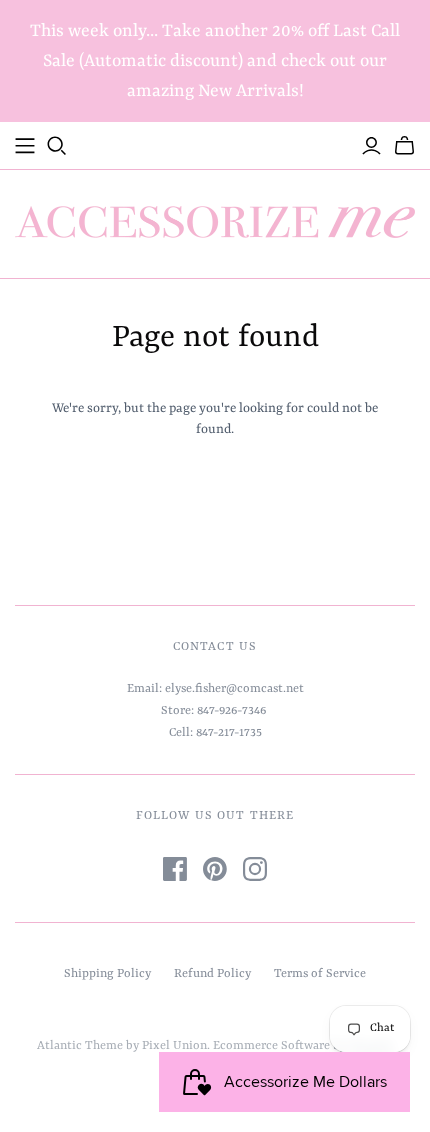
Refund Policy (212, 974)
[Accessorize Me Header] (25, 146)
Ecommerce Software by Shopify (302, 1046)
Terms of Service (320, 974)
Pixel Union (174, 1046)
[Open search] (57, 146)
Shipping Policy (107, 974)
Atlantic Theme (80, 1046)
